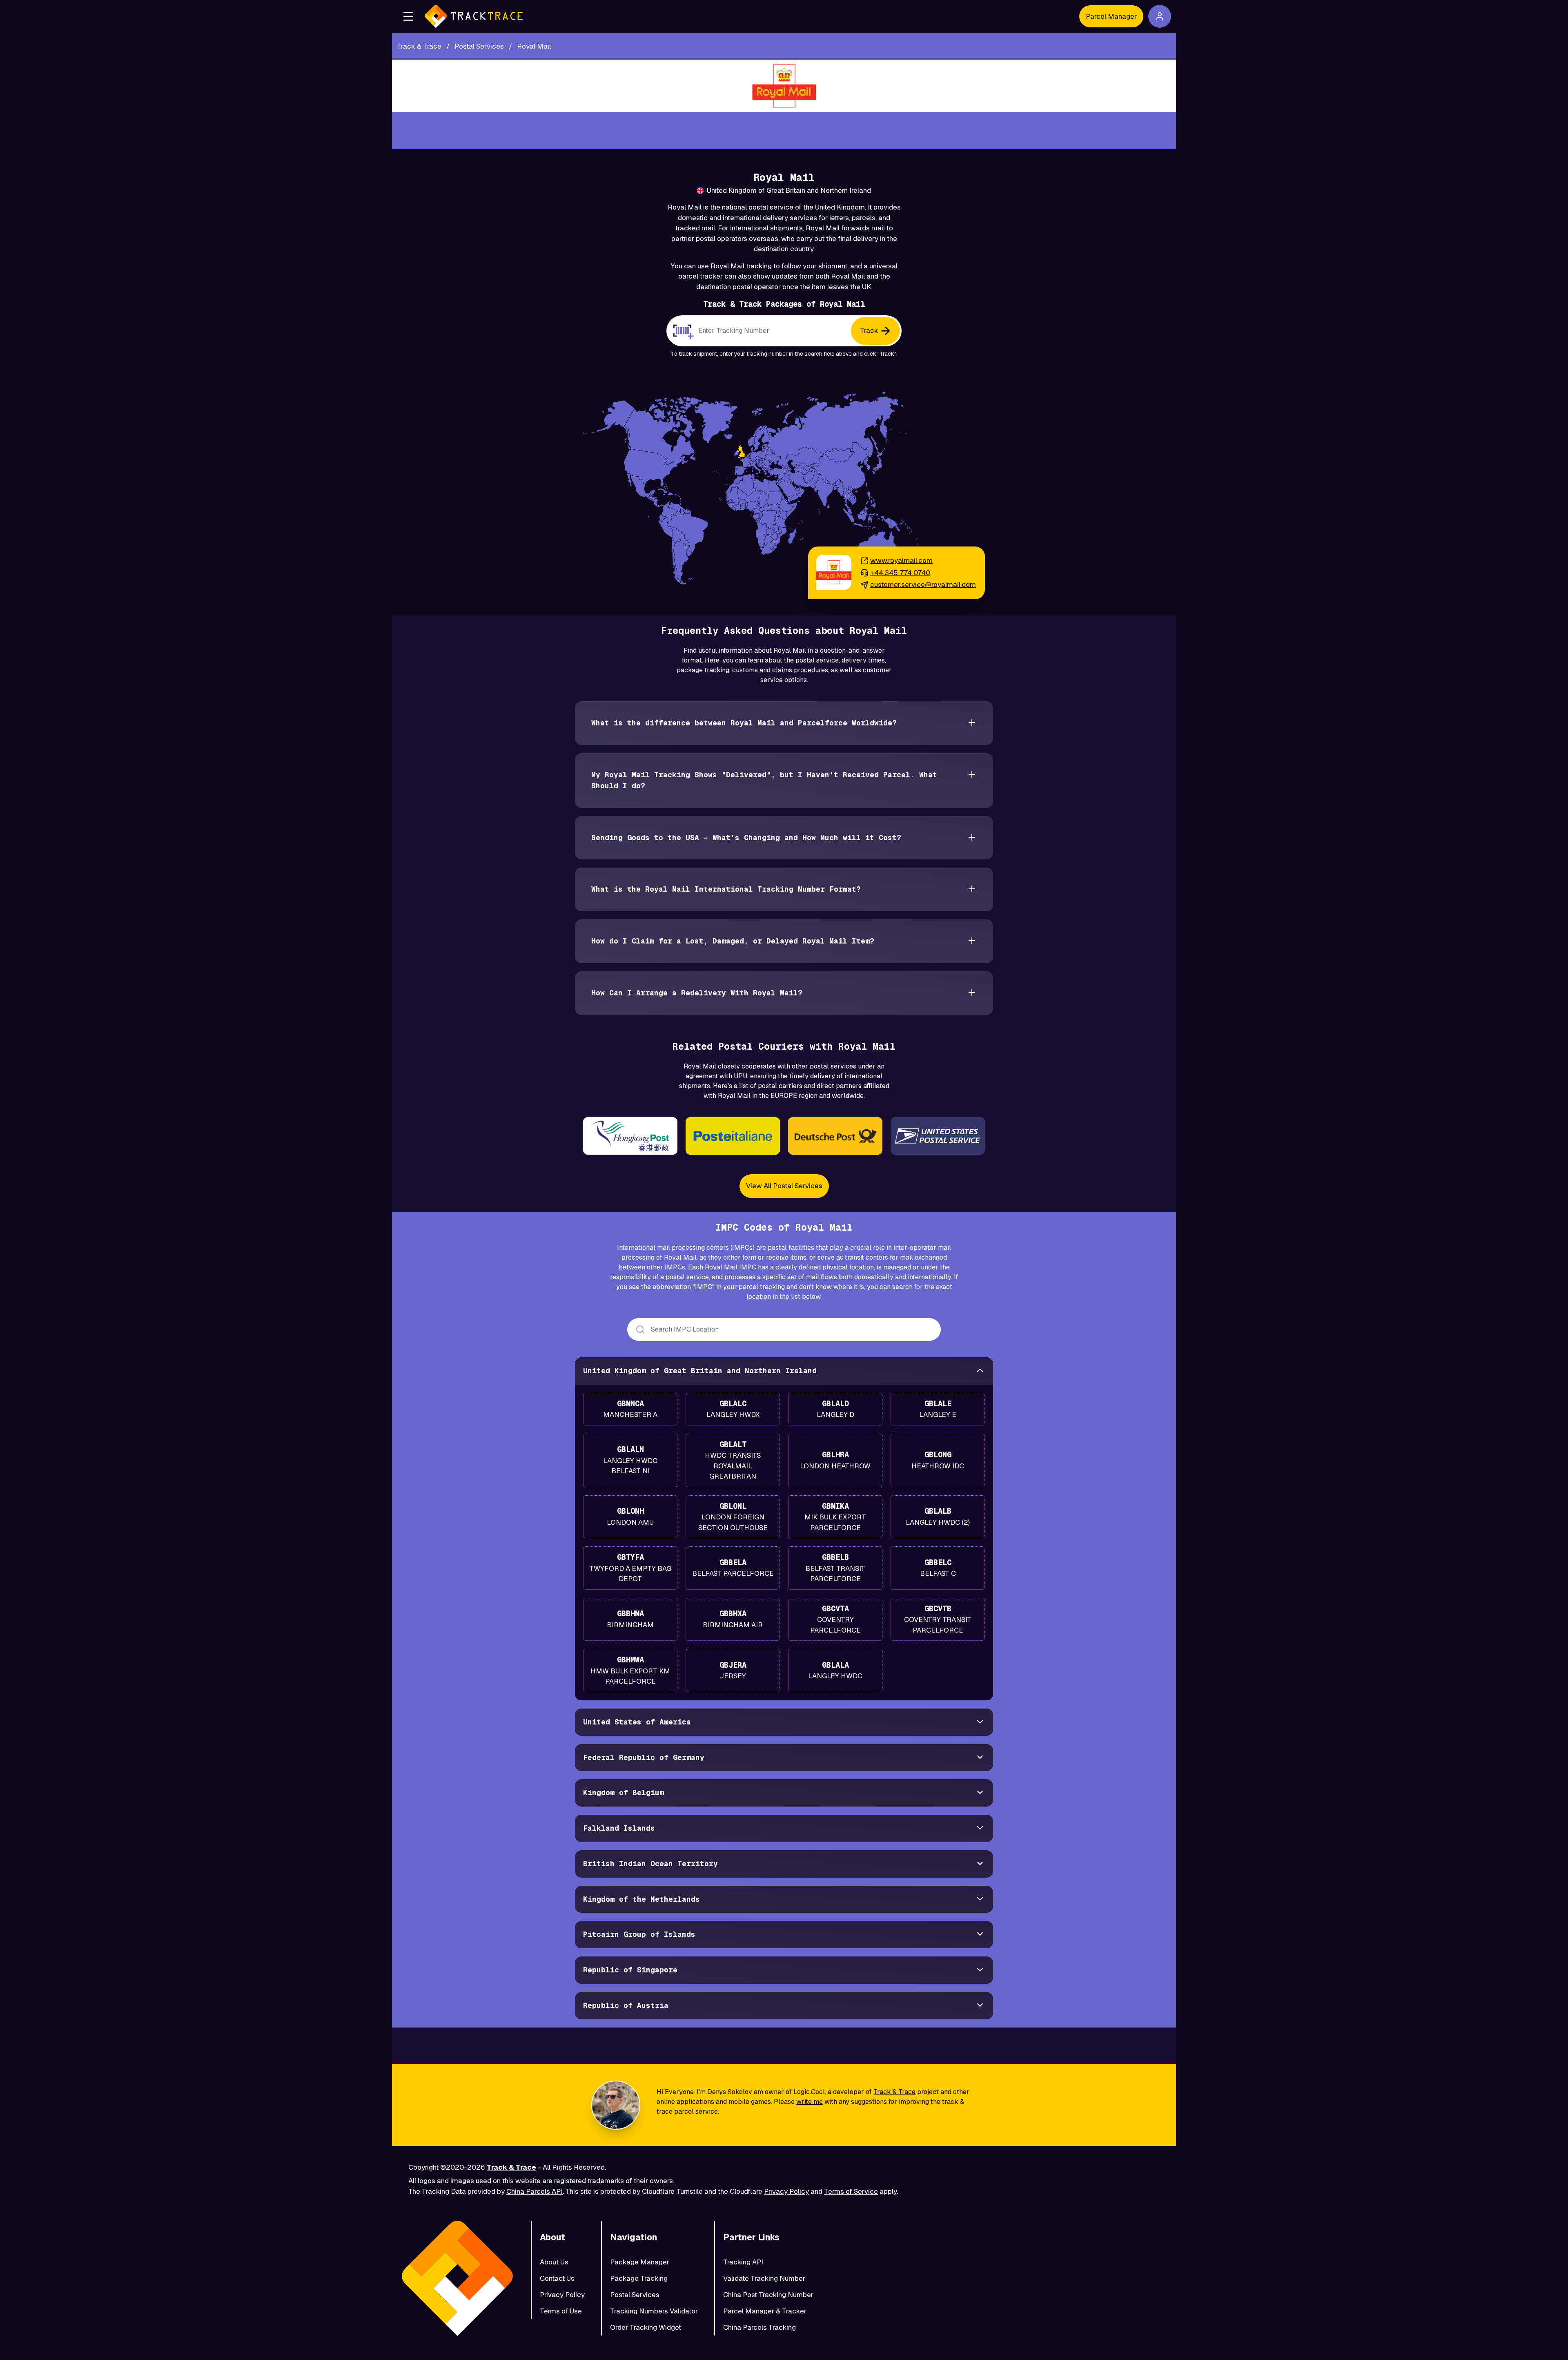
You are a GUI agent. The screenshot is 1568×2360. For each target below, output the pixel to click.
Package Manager (640, 2262)
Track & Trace (894, 2092)
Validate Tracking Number (764, 2278)
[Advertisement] (784, 130)
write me (810, 2102)
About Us (554, 2262)
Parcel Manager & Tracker (765, 2311)
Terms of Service (851, 2191)
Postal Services (635, 2295)
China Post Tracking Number (768, 2295)
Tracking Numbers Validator (654, 2311)
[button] (408, 16)
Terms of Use (561, 2311)
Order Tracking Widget (646, 2327)
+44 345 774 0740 (900, 573)
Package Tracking (639, 2278)
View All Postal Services (784, 1186)
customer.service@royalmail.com (923, 584)
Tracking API (743, 2262)
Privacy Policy (786, 2191)
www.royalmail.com (901, 560)
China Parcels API (535, 2191)
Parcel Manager (1111, 16)
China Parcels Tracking (759, 2327)
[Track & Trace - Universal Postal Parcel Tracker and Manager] (474, 16)
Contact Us (557, 2278)
